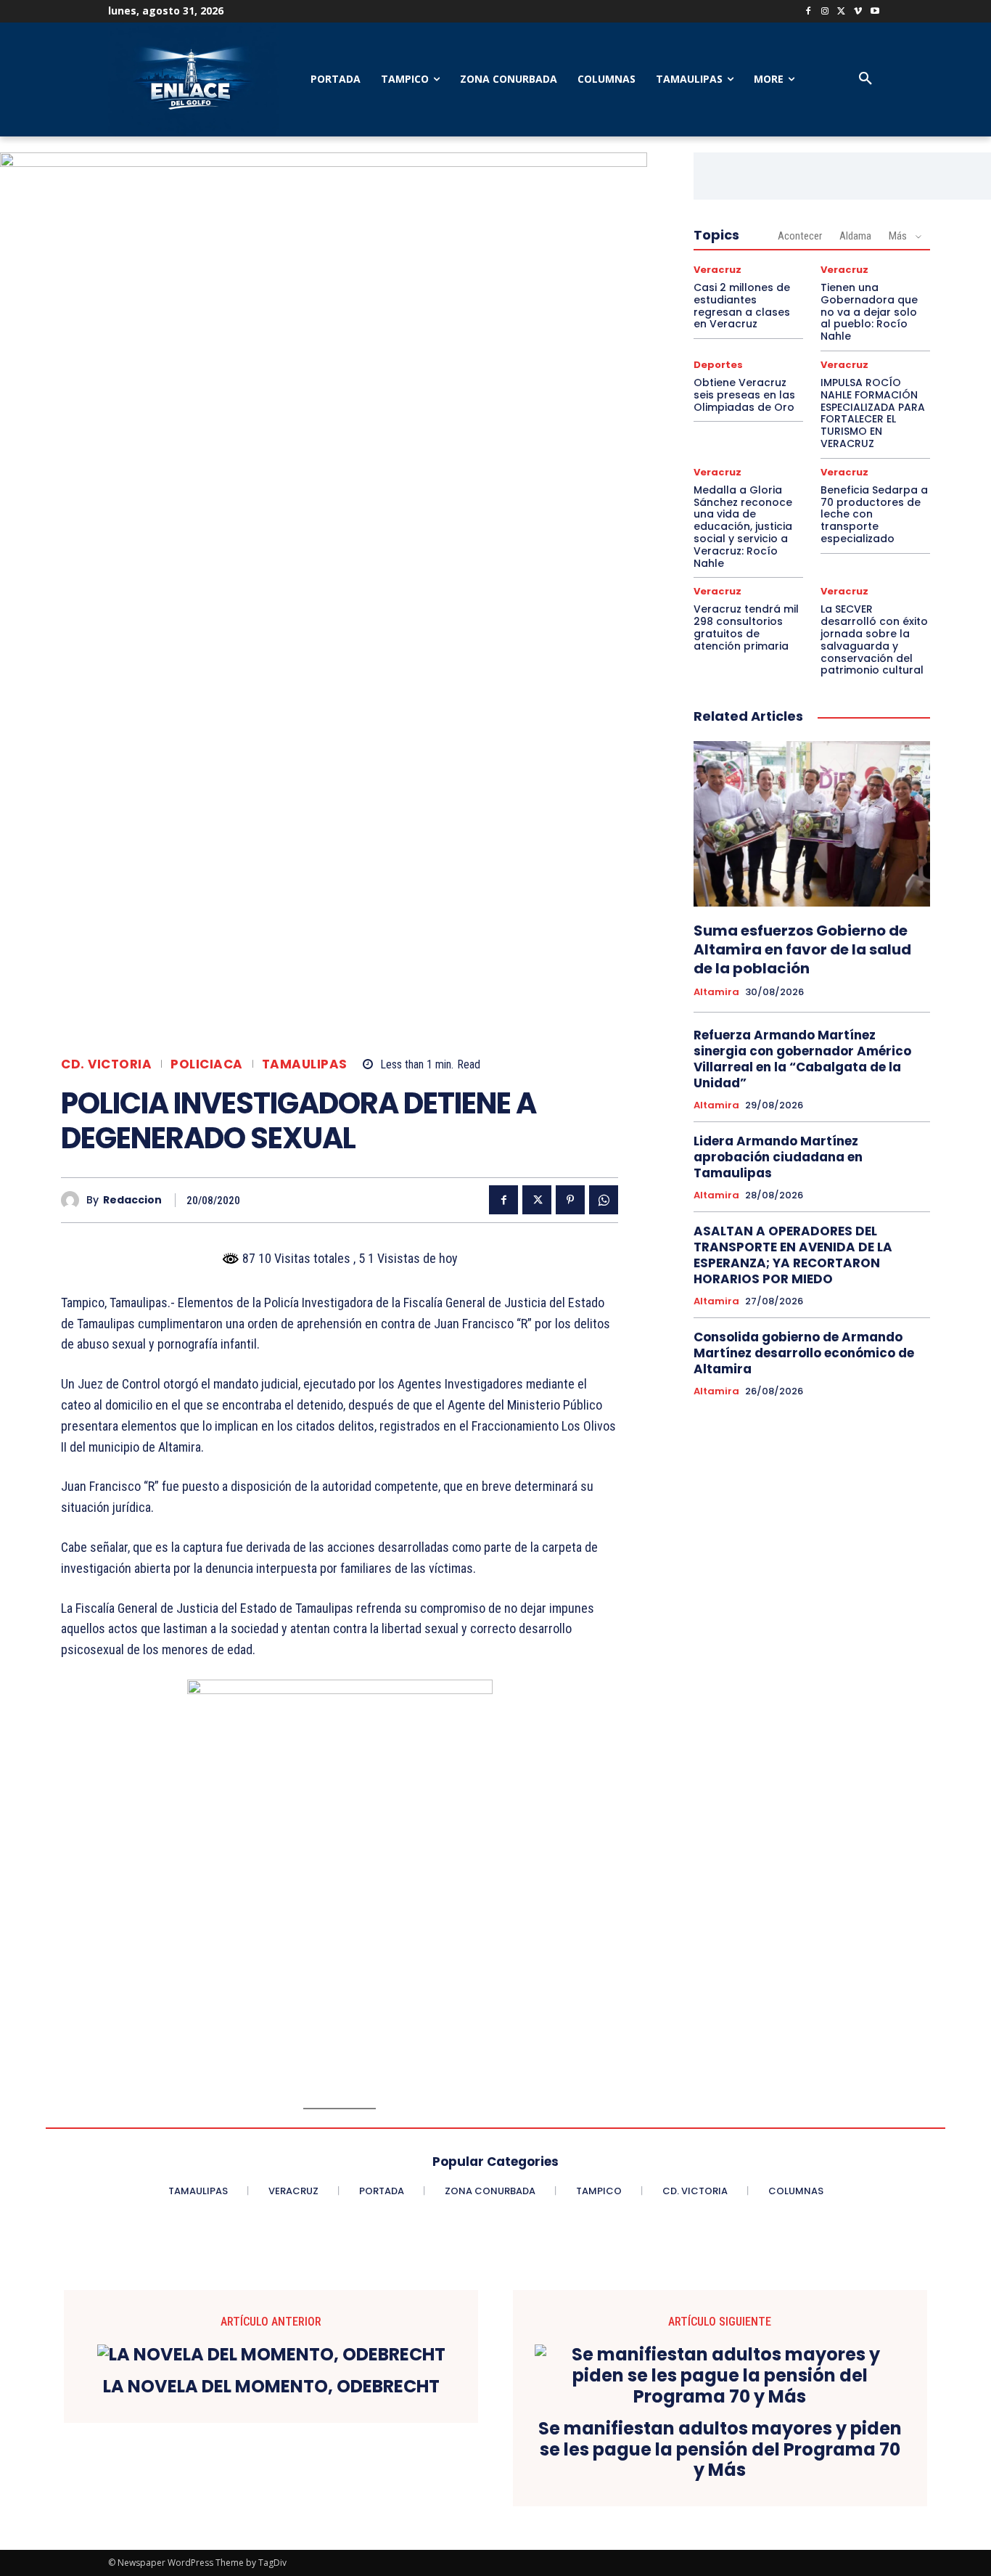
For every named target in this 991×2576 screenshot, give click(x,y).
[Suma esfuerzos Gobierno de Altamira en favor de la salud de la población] (812, 824)
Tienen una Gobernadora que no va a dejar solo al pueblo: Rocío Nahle (869, 312)
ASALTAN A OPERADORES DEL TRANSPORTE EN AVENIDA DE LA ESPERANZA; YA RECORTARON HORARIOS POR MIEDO (793, 1255)
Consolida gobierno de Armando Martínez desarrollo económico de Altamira (804, 1353)
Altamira (716, 992)
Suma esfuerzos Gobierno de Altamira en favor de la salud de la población (802, 949)
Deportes (718, 365)
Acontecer (800, 236)
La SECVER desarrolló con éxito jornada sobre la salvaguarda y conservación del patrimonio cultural (874, 639)
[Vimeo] (858, 12)
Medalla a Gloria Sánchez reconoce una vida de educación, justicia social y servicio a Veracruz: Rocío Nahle (743, 527)
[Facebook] (809, 12)
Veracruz (717, 270)
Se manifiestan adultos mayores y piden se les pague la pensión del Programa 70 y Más (720, 2450)
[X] (842, 12)
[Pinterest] (570, 1200)
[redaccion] (74, 1200)
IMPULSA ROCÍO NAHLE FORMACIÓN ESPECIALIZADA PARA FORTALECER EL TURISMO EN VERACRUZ (873, 413)
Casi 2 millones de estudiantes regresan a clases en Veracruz (742, 306)
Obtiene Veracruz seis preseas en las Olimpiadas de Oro (744, 395)
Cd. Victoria (106, 1064)
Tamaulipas (305, 1064)
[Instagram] (825, 12)
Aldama (855, 236)
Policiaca (207, 1064)
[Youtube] (875, 12)
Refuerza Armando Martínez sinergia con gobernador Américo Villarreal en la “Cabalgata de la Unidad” (802, 1059)
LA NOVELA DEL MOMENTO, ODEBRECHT (271, 2387)
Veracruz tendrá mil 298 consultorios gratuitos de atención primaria (746, 627)
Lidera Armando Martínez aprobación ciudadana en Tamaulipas (778, 1157)
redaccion (132, 1200)
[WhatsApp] (604, 1200)
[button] (865, 79)
